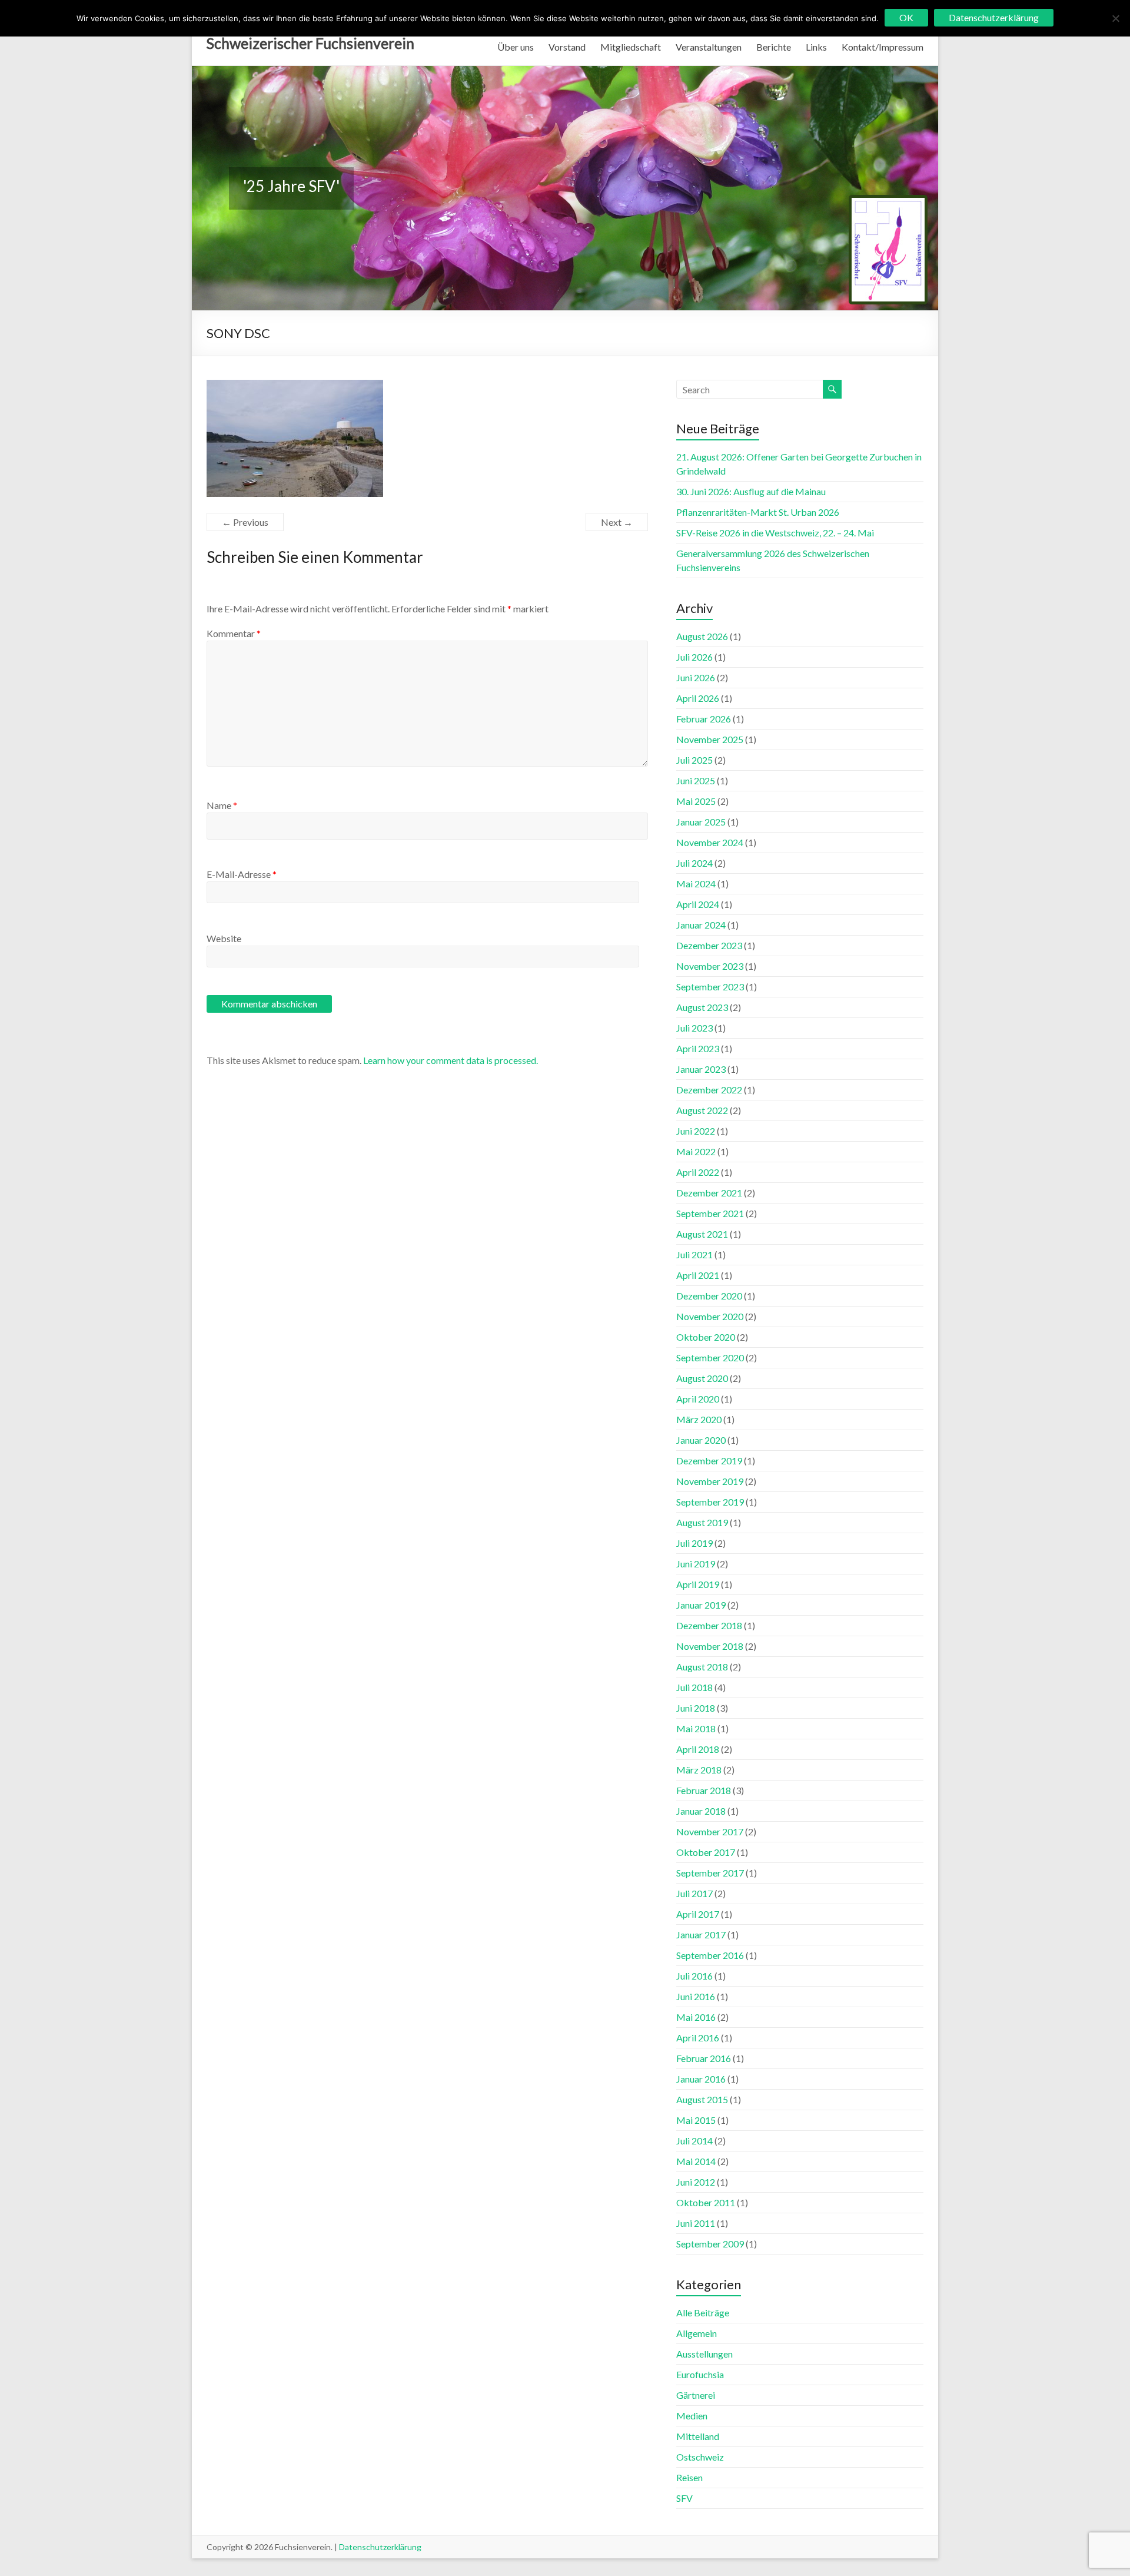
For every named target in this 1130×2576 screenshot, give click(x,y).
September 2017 (710, 1873)
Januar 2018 (701, 1811)
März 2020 (699, 1419)
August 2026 (702, 636)
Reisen (689, 2477)
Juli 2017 (694, 1893)
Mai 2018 (696, 1728)
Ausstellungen (704, 2354)
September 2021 (710, 1213)
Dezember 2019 (709, 1461)
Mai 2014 (696, 2161)
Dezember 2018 (709, 1625)
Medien (692, 2416)
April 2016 (698, 2038)
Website (224, 938)
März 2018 (699, 1770)
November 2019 (710, 1481)
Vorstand (567, 47)
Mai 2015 (696, 2120)
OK (906, 17)
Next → (617, 522)
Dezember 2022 (709, 1090)
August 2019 (702, 1522)
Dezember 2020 (709, 1296)
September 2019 (710, 1502)
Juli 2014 (694, 2141)
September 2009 (710, 2244)
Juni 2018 (696, 1708)
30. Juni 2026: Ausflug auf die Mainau (751, 491)
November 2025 (710, 739)
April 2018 (698, 1749)
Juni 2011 (696, 2223)
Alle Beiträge (703, 2313)
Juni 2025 (696, 780)
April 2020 (698, 1399)
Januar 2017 (701, 1935)
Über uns (516, 47)
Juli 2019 (694, 1543)
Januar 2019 (701, 1605)
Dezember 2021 (709, 1193)
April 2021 (698, 1275)
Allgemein (697, 2333)
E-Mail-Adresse (242, 874)
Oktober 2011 (706, 2202)
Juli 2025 (694, 760)
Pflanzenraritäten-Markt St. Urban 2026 (758, 512)
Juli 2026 (694, 657)
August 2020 (702, 1378)
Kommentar (234, 633)
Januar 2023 (701, 1069)
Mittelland (698, 2436)
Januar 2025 (701, 822)
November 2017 (710, 1831)
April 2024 (698, 904)
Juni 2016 (696, 1996)
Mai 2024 (696, 883)
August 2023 (702, 1007)
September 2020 (710, 1357)
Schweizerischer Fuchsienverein (310, 43)
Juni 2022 (696, 1131)
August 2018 (702, 1667)
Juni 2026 (696, 677)
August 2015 (702, 2099)
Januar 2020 (701, 1440)
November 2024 (710, 842)
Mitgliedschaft (631, 47)
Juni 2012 (696, 2182)
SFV (684, 2498)
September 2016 (710, 1955)
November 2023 (710, 966)
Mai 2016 (696, 2017)
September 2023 (710, 987)
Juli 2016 (694, 1976)
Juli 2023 (694, 1028)
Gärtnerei (696, 2395)
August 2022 (702, 1110)
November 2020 (710, 1316)
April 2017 (698, 1914)
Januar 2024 (701, 925)
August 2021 (702, 1234)
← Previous (245, 522)
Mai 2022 (696, 1151)
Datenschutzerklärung (380, 2547)
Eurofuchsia (700, 2374)
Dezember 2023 (709, 945)
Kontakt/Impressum (883, 47)
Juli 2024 (694, 863)
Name (222, 805)
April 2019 (698, 1584)
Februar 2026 (704, 719)
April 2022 (698, 1172)
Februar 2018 (704, 1790)
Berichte (774, 47)
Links (816, 47)
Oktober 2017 (706, 1852)
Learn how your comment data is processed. (451, 1060)
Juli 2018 (694, 1687)
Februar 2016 (704, 2058)
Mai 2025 (696, 801)
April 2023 (698, 1048)
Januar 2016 (701, 2079)
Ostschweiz (700, 2457)
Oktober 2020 (706, 1337)
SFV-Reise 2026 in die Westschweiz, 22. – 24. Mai (775, 533)
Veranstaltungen (709, 47)
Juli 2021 (694, 1254)
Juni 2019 (696, 1564)
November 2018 (710, 1646)
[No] (1115, 18)
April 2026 (698, 698)
